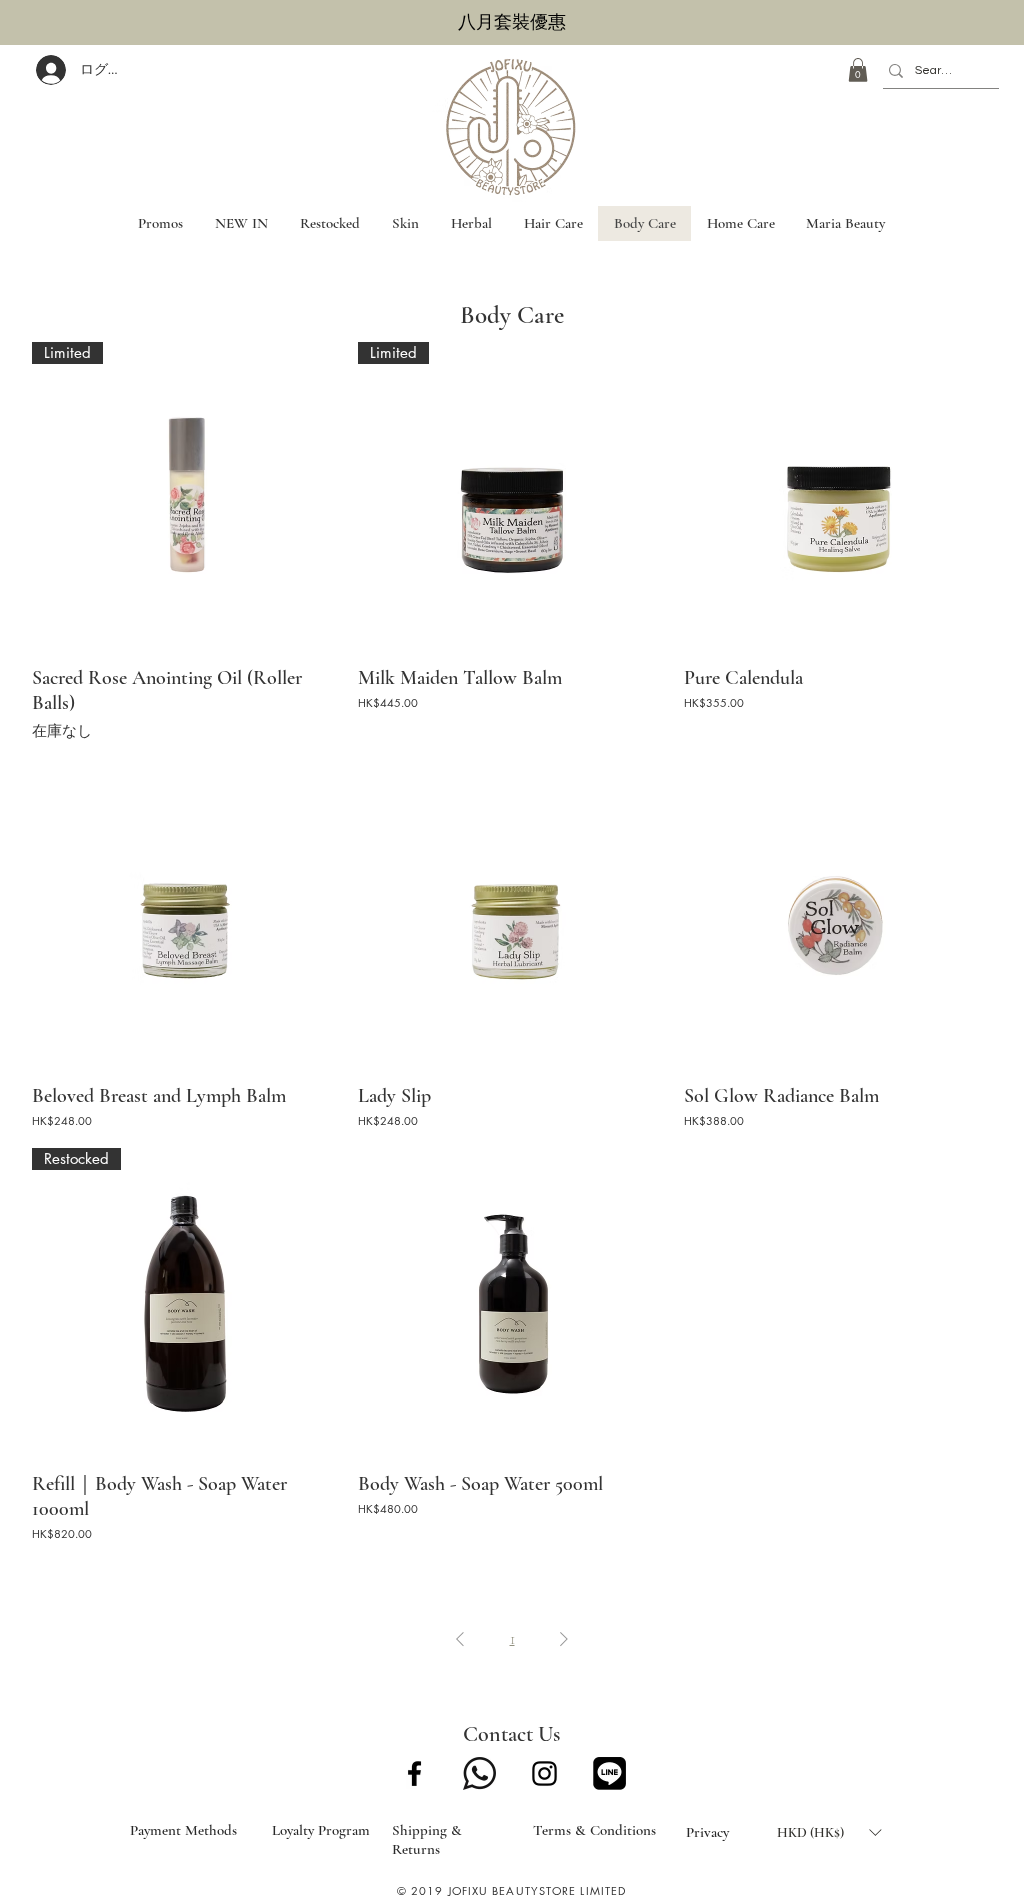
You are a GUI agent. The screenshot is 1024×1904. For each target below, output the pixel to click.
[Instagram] (544, 1773)
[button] (858, 70)
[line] (609, 1773)
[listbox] (829, 1832)
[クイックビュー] (838, 496)
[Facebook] (414, 1773)
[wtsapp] (479, 1773)
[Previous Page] (460, 1639)
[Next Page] (564, 1639)
